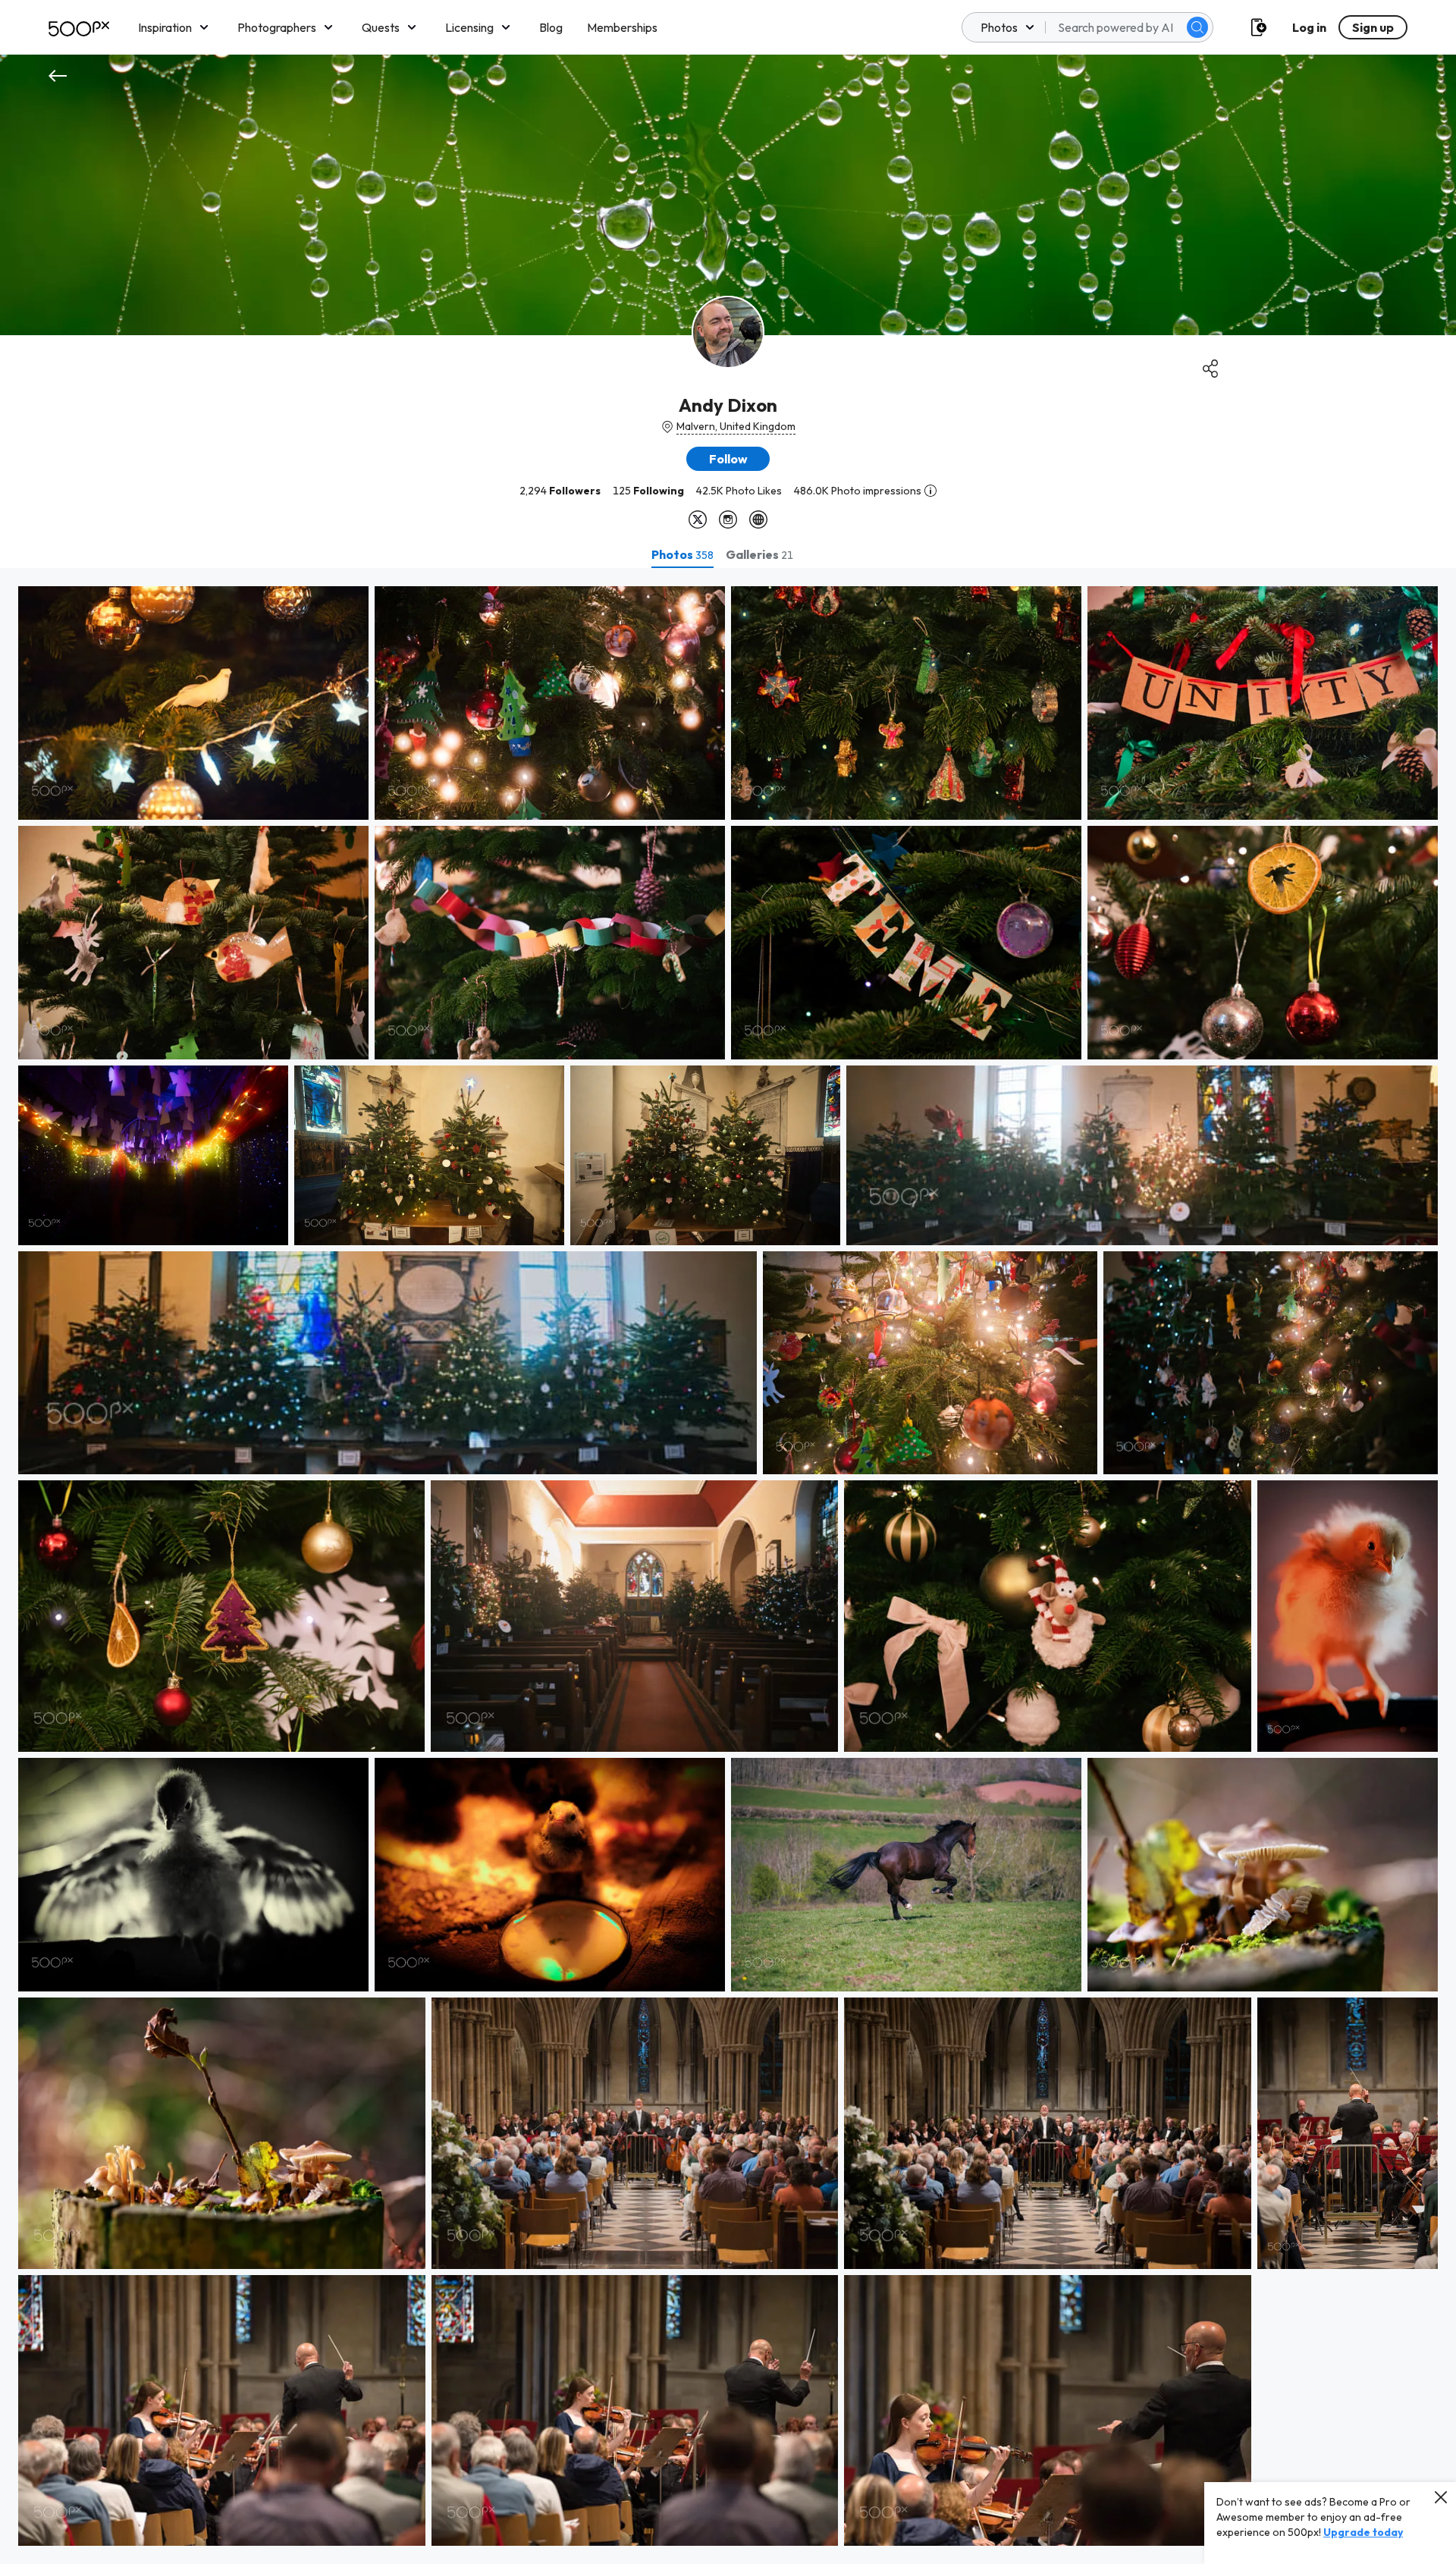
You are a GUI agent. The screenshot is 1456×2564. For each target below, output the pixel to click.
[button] (1197, 27)
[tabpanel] (728, 1566)
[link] (193, 703)
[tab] (682, 554)
